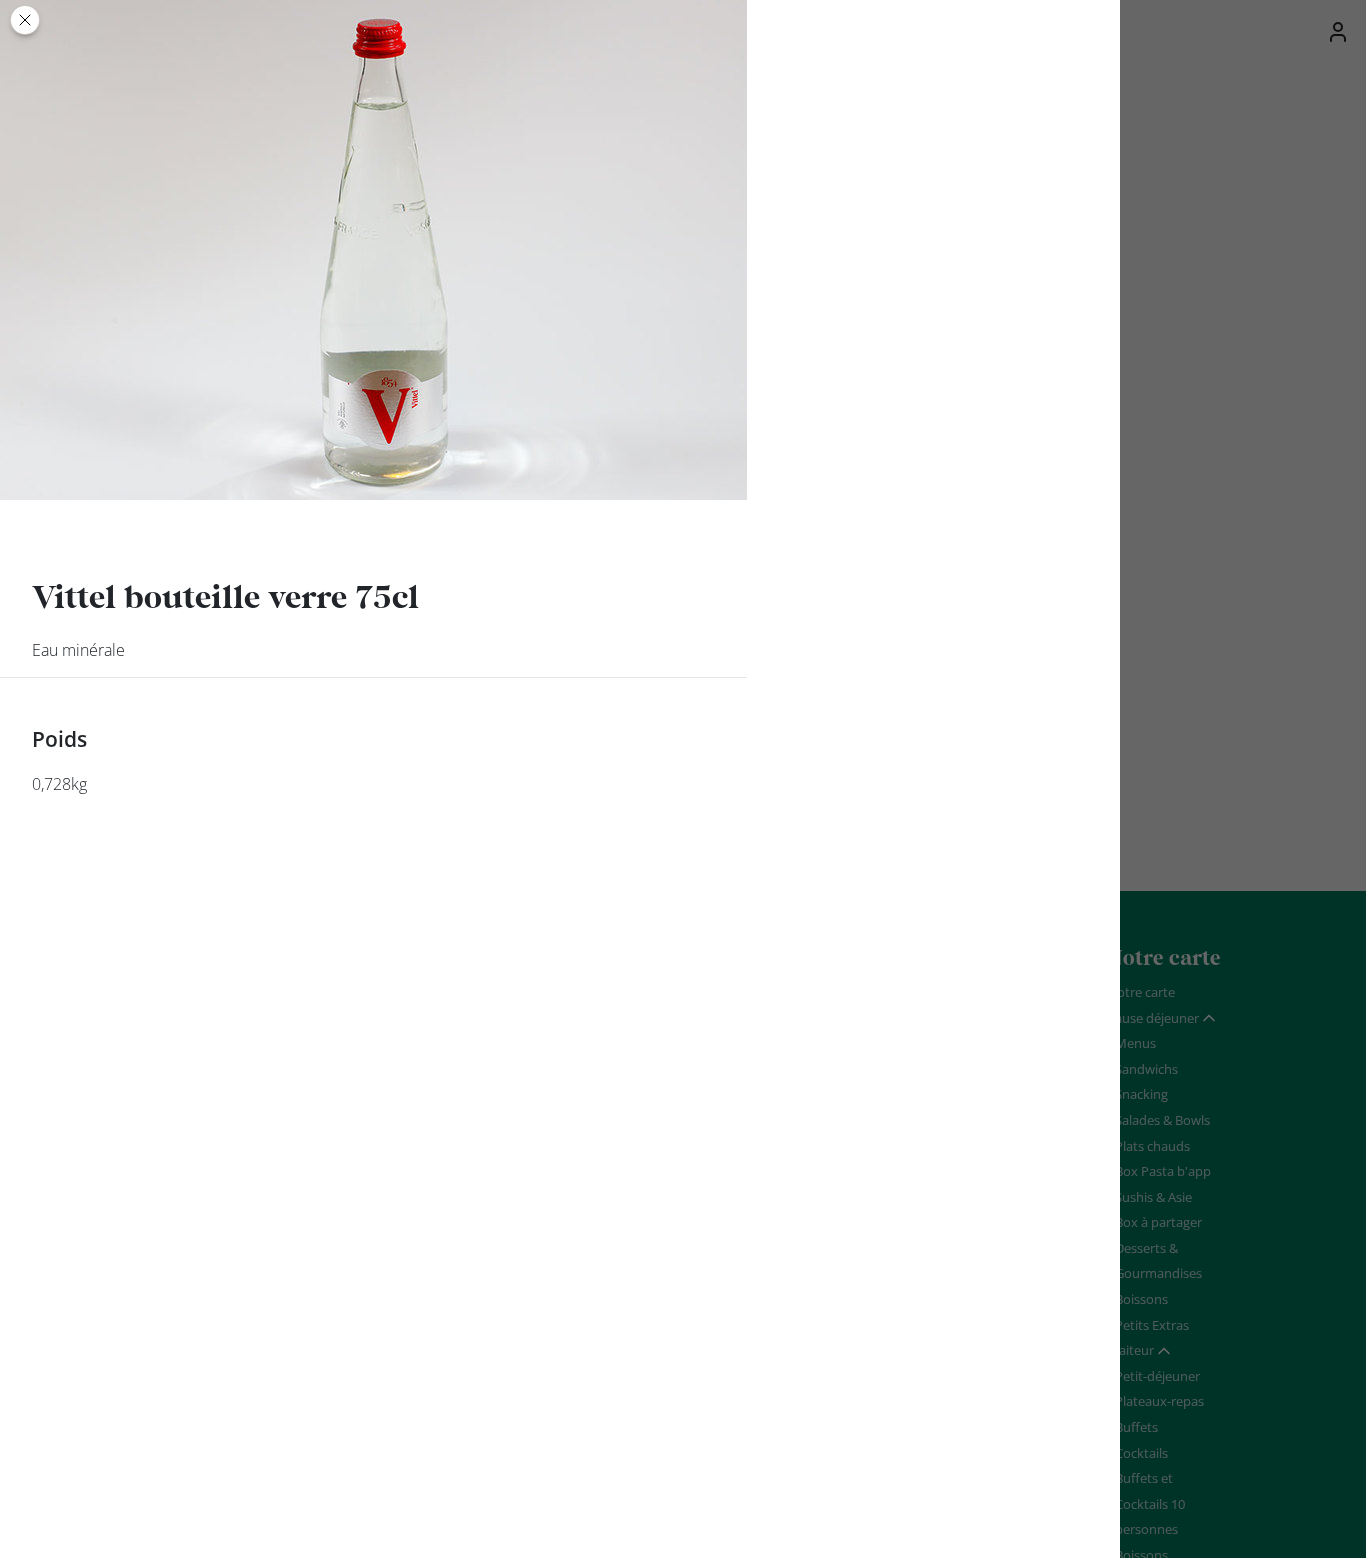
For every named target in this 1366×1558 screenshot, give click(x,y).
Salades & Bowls (1162, 1120)
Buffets (1136, 1427)
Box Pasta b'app (1163, 1171)
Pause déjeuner (1153, 1018)
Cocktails (1141, 1453)
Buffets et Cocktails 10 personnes (1150, 1503)
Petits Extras (1152, 1325)
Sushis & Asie (1153, 1197)
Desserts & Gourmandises (1158, 1261)
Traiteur (1130, 1350)
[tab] (1162, 1019)
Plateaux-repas (1159, 1401)
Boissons (1141, 1299)
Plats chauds (1152, 1146)
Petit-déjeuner (1157, 1376)
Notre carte (1141, 992)
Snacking (1141, 1094)
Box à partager (1158, 1222)
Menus (1135, 1043)
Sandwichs (1146, 1069)
